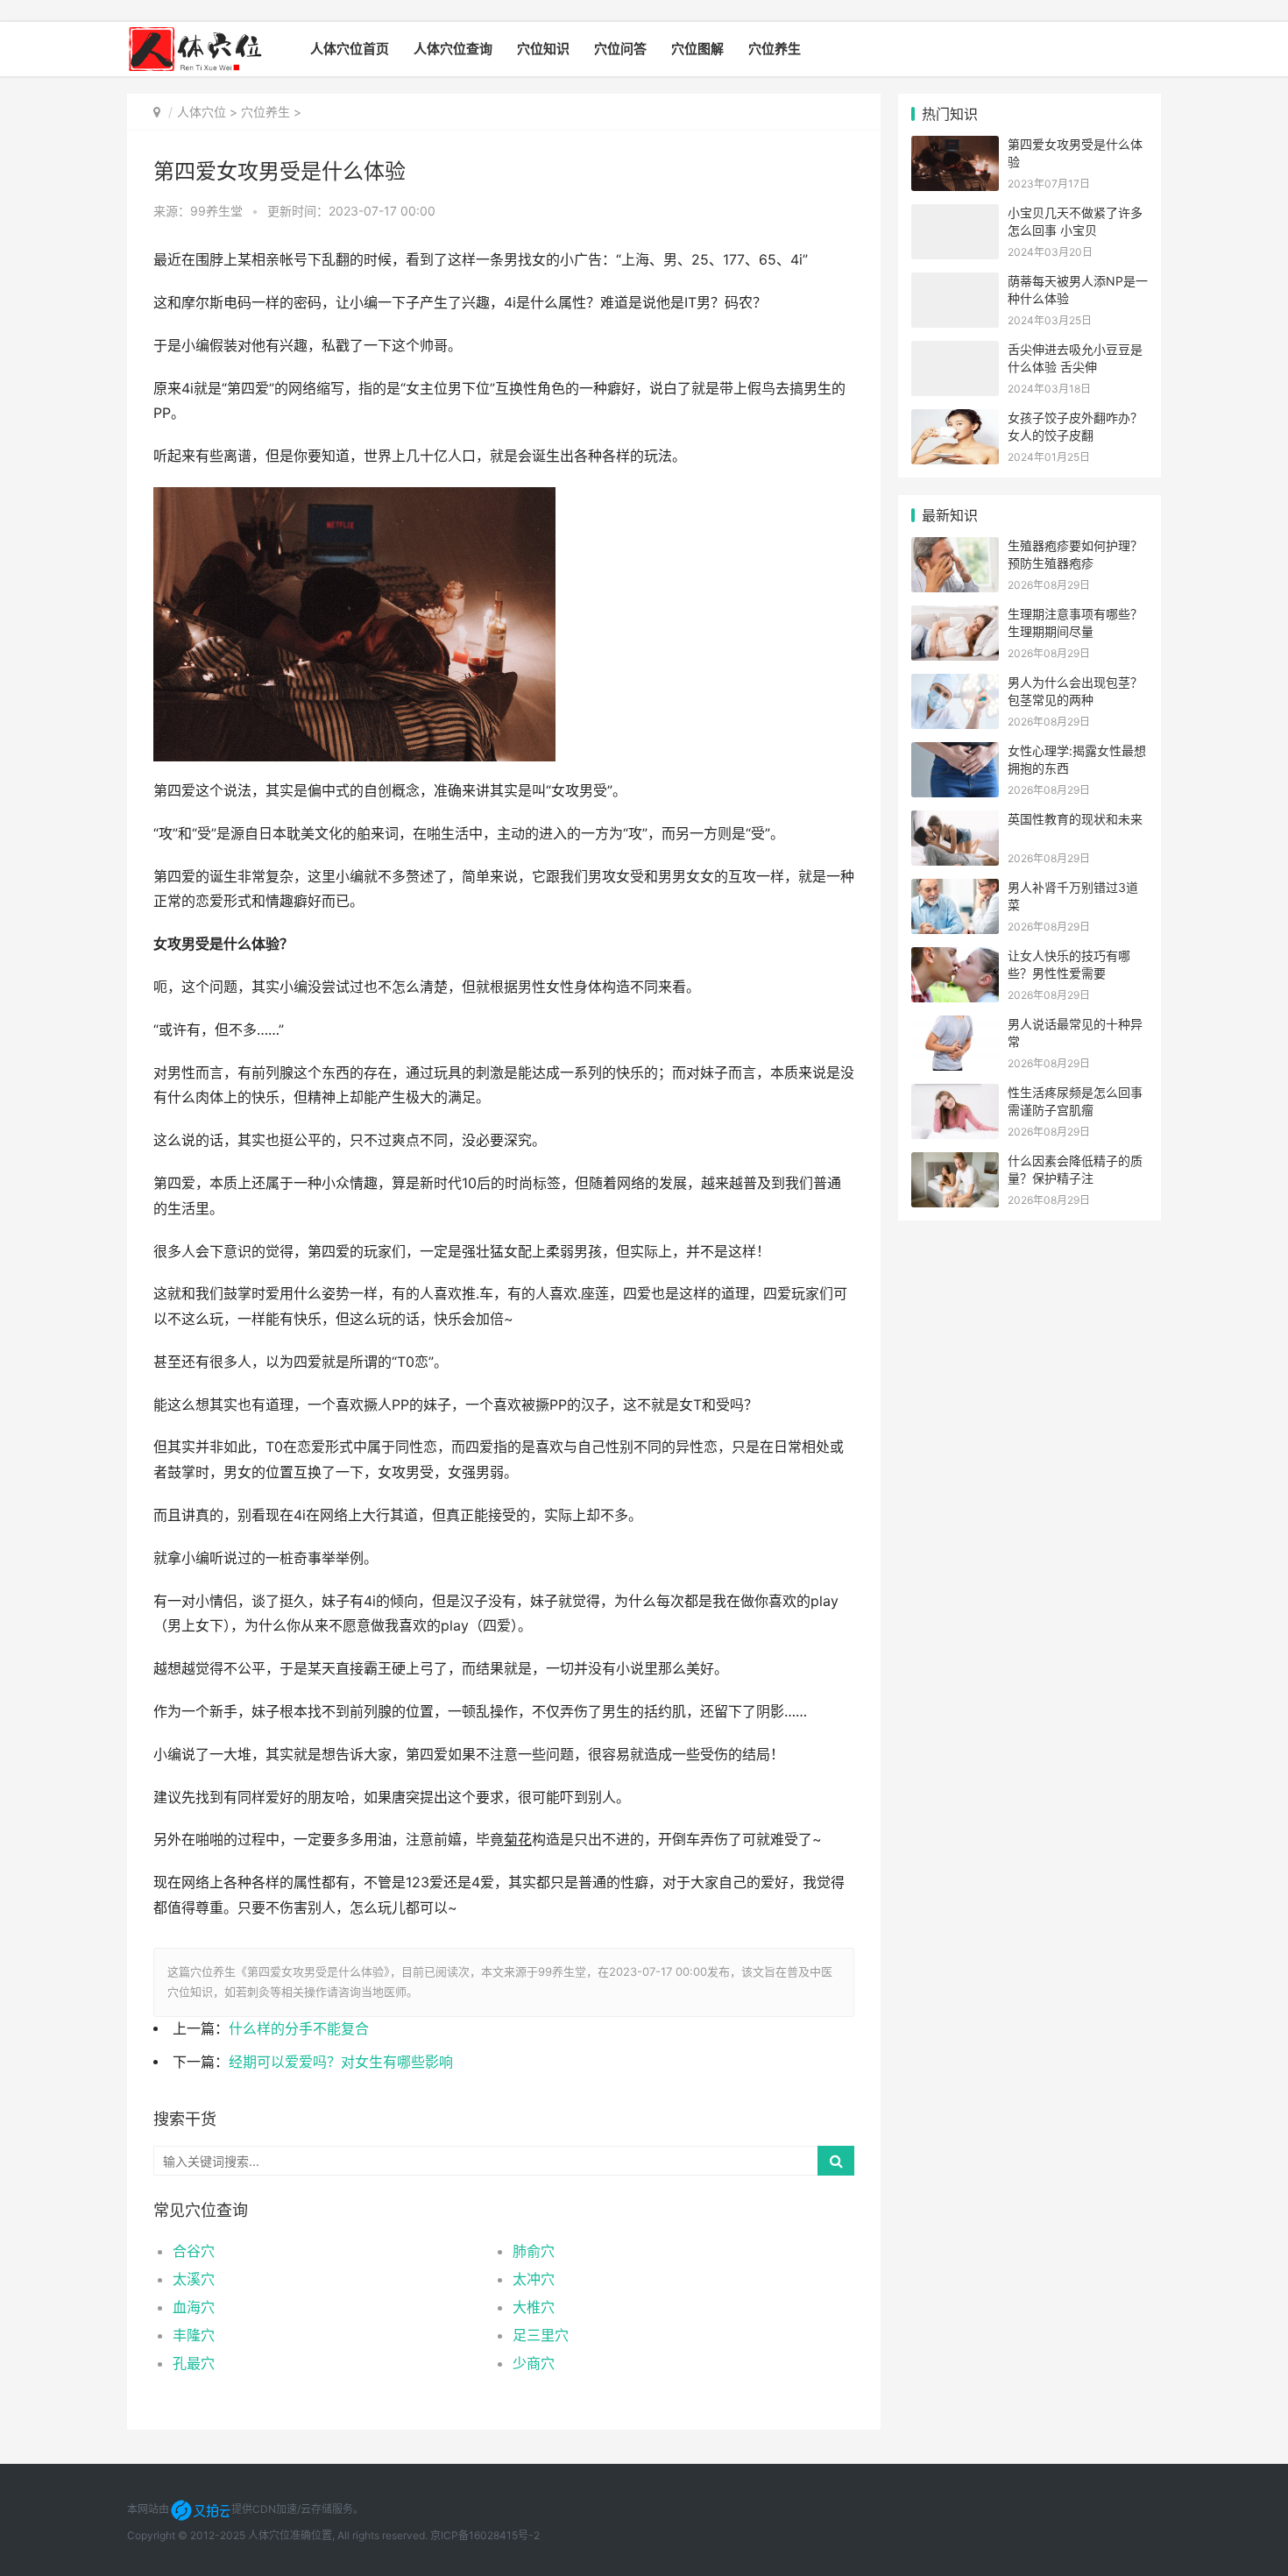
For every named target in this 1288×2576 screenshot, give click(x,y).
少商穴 (534, 2363)
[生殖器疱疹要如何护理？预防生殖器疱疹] (955, 548)
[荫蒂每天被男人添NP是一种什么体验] (955, 283)
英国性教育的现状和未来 (1075, 819)
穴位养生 (775, 49)
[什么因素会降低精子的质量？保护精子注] (955, 1163)
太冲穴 (534, 2279)
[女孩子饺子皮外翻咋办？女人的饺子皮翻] (955, 420)
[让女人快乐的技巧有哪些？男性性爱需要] (955, 958)
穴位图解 (697, 49)
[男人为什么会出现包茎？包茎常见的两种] (955, 685)
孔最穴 (194, 2363)
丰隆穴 (194, 2335)
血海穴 (194, 2307)
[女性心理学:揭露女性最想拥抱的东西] (955, 753)
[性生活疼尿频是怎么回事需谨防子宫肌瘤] (955, 1095)
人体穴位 (202, 112)
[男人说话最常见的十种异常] (955, 1026)
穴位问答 (620, 49)
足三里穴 (541, 2335)
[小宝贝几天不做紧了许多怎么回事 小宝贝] (955, 215)
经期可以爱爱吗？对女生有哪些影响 (341, 2062)
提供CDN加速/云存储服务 (292, 2509)
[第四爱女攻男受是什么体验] (955, 147)
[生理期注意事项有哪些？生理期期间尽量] (955, 616)
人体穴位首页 (350, 49)
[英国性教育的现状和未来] (955, 821)
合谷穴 (194, 2251)
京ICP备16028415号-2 (485, 2535)
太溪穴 (194, 2279)
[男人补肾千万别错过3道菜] (955, 890)
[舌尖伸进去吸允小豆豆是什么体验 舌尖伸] (955, 352)
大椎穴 (534, 2307)
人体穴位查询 (453, 49)
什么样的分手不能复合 (299, 2029)
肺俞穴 (534, 2251)
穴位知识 (543, 49)
